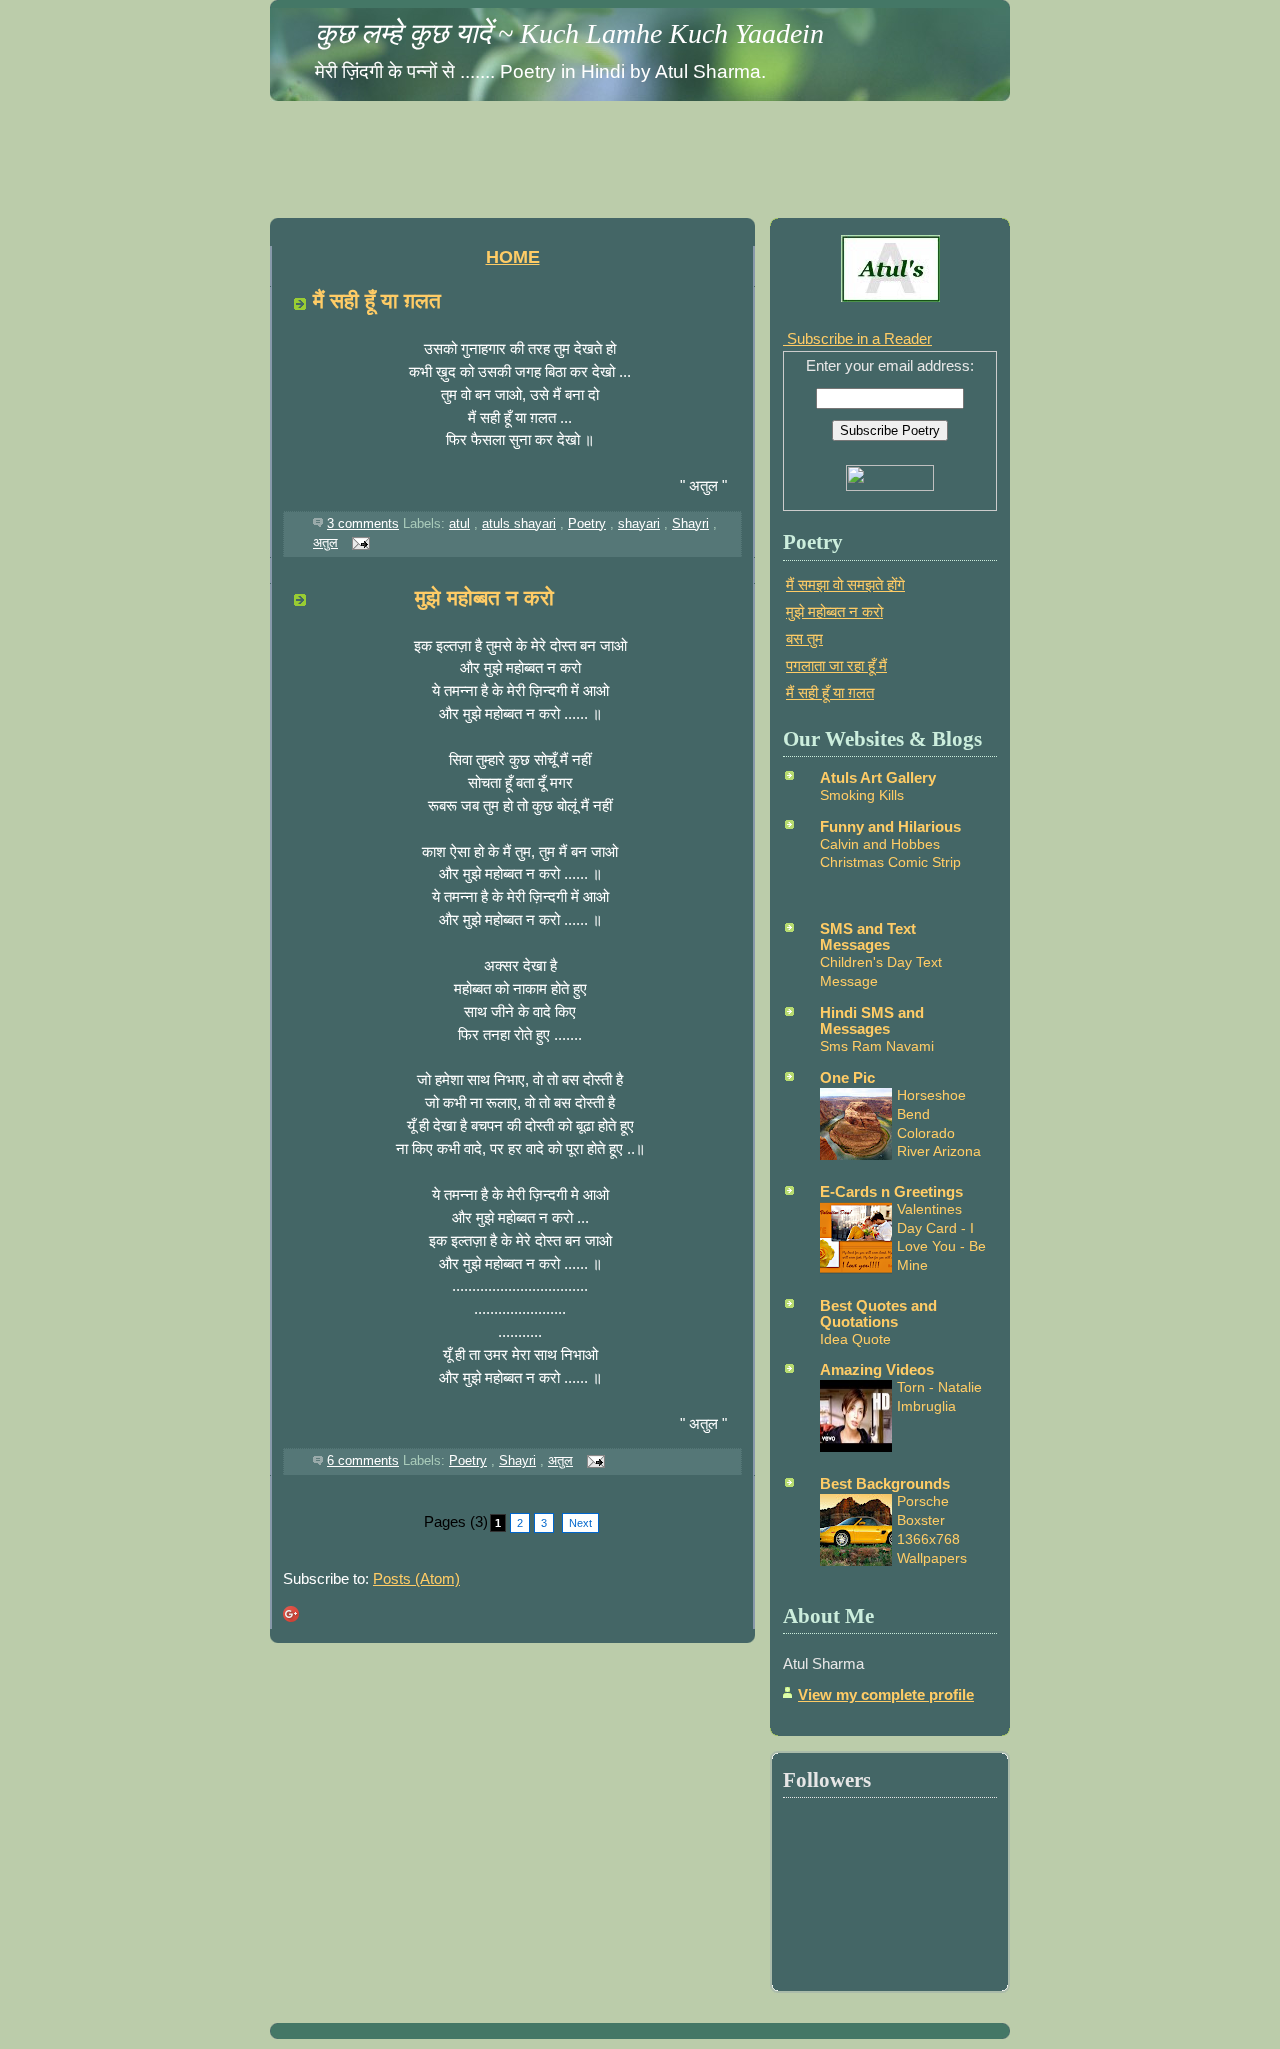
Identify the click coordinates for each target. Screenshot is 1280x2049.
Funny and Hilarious (890, 826)
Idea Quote (855, 1339)
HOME (513, 257)
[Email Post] (358, 542)
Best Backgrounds (885, 1483)
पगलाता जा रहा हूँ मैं (836, 665)
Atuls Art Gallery (878, 777)
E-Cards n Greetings (891, 1191)
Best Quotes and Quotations (878, 1313)
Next (580, 1523)
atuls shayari (519, 523)
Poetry (587, 523)
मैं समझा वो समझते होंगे (845, 584)
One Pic (847, 1077)
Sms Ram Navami (877, 1046)
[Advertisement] (640, 154)
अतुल (325, 542)
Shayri (690, 523)
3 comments (363, 523)
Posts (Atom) (416, 1578)
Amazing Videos (877, 1369)
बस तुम (804, 638)
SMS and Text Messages (868, 936)
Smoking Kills (862, 795)
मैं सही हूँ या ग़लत (377, 300)
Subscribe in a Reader (857, 338)
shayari (639, 523)
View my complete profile (886, 1694)
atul (459, 523)
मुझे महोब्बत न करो (433, 597)
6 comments (363, 1460)
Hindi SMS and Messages (872, 1020)
